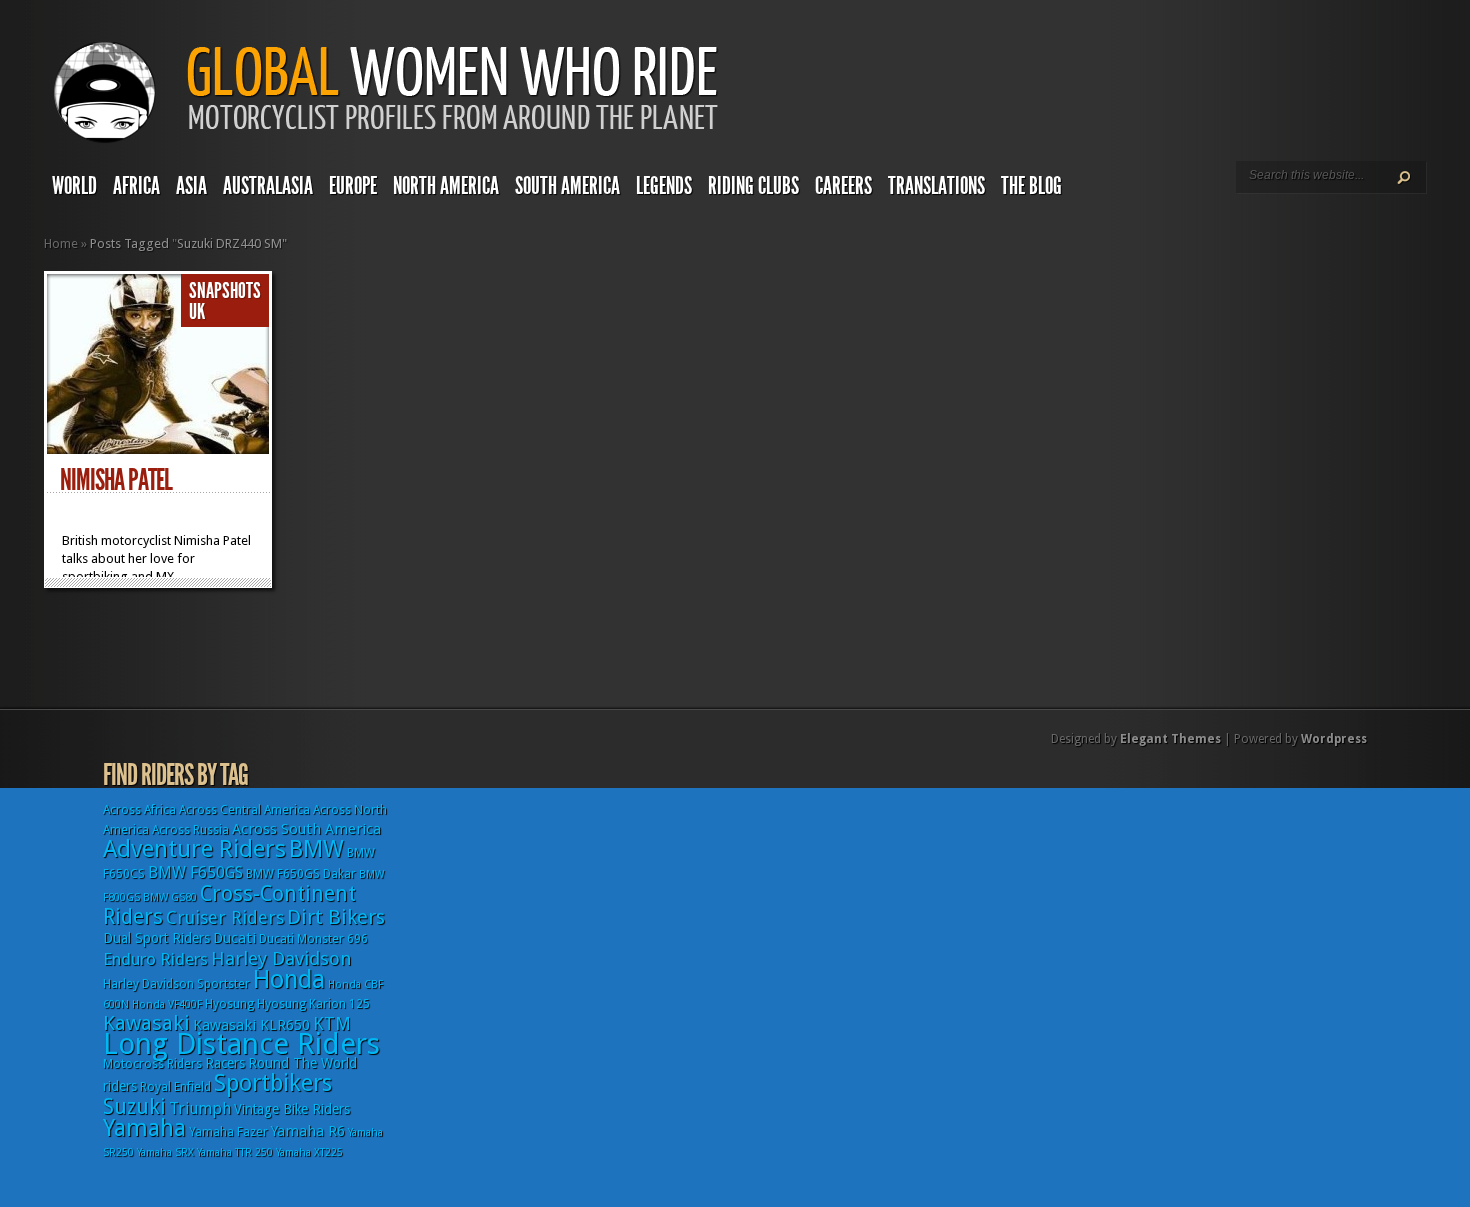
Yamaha (144, 1128)
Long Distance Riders (241, 1044)
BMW (316, 849)
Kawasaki (146, 1023)
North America (446, 186)
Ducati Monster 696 (313, 939)
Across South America (306, 829)
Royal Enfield (175, 1087)
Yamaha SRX (165, 1152)
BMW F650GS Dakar (301, 874)
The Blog (1031, 186)
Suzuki (134, 1106)
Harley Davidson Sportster (176, 984)
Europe (353, 186)
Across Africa (139, 810)
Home (61, 243)
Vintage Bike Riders (292, 1109)
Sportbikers (273, 1083)
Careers (843, 186)
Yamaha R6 (308, 1131)
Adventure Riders (194, 849)
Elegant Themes (1170, 739)
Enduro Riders (155, 959)
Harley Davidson (281, 958)
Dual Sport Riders (156, 938)
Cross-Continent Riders (229, 905)
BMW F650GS (195, 872)
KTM (332, 1023)
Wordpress (1334, 739)
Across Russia (190, 830)
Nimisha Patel (116, 480)
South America (567, 186)
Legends (664, 186)
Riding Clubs (753, 186)
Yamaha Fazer (228, 1132)
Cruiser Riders (225, 917)
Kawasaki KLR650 (251, 1025)
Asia (191, 186)
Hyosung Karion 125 (313, 1004)
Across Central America (244, 810)
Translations (936, 186)
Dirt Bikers (336, 917)
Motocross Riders (152, 1064)
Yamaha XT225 (309, 1152)
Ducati (234, 938)
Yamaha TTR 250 (235, 1152)
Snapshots (225, 291)
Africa (136, 186)
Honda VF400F (167, 1004)
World (74, 186)
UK (197, 312)
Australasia (268, 186)
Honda (289, 979)
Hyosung (229, 1004)
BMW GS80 (170, 897)
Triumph (200, 1108)
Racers (225, 1063)
